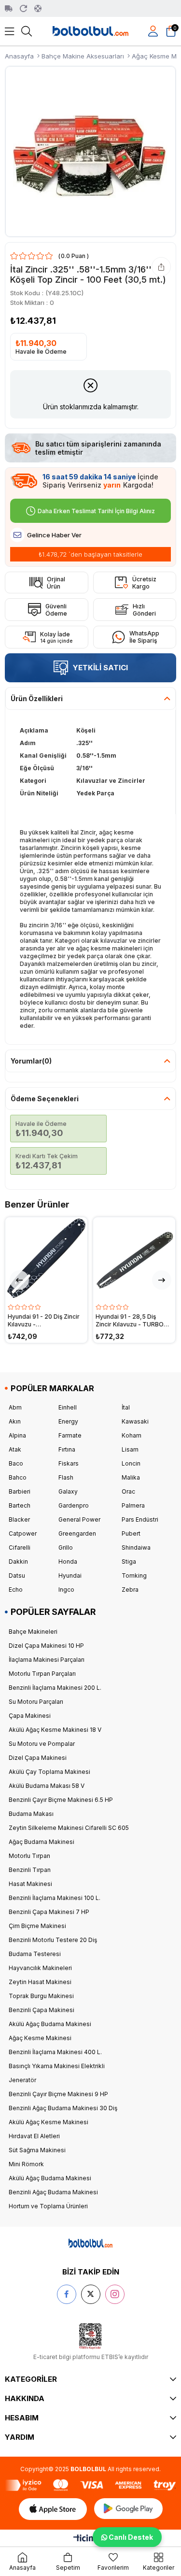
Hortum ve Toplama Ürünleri (48, 2206)
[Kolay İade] (23, 8)
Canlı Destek (129, 2537)
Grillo (66, 1547)
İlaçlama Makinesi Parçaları (47, 1660)
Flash (66, 1477)
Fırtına (67, 1449)
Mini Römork (26, 2164)
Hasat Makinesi (30, 1884)
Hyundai (70, 1576)
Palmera (133, 1505)
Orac (128, 1491)
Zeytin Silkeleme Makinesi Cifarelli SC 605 (69, 1828)
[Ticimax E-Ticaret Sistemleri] (90, 2540)
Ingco (66, 1590)
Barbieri (20, 1491)
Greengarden (77, 1533)
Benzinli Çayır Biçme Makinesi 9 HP (58, 2094)
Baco (16, 1463)
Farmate (70, 1435)
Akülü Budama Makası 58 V (47, 1786)
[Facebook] (67, 2294)
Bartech (20, 1505)
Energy (68, 1421)
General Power (79, 1519)
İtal (126, 1407)
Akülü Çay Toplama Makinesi (49, 1772)
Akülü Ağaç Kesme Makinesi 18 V (55, 1730)
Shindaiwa (136, 1547)
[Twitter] (91, 2294)
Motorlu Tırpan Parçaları (42, 1674)
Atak (15, 1449)
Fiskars (69, 1463)
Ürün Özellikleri (37, 698)
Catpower (23, 1533)
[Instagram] (115, 2294)
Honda (68, 1561)
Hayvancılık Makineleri (40, 1968)
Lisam (130, 1449)
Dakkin (18, 1561)
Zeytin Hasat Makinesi (40, 1982)
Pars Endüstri (140, 1519)
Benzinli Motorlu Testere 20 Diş (53, 1940)
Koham (132, 1435)
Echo (16, 1590)
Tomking (134, 1576)
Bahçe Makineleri (33, 1632)
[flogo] (90, 2243)
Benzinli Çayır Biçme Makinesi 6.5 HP (61, 1800)
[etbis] (90, 2336)
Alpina (17, 1435)
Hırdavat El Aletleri (34, 2136)
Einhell (68, 1407)
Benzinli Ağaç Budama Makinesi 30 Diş (63, 2108)
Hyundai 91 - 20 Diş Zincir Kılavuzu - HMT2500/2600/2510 (44, 1321)
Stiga (129, 1561)
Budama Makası (31, 1814)
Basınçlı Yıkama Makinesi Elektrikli (57, 2066)
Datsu (17, 1576)
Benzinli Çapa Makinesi (42, 2010)
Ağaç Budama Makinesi (42, 1842)
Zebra (130, 1590)
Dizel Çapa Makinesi (38, 1758)
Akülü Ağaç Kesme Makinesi (49, 2122)
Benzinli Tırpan (30, 1870)
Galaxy (68, 1491)
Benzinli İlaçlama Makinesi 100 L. (55, 1898)
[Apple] (53, 2509)
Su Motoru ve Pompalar (42, 1744)
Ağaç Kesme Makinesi (40, 2038)
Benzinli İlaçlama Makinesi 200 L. (55, 1688)
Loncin (131, 1463)
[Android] (128, 2509)
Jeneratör (22, 2080)
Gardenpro (74, 1505)
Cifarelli (20, 1547)
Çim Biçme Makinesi (37, 1926)
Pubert (131, 1533)
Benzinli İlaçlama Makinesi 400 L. (55, 2052)
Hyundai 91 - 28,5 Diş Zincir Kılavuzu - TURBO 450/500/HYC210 (130, 1321)
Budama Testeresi (35, 1954)
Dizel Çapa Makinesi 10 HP (46, 1646)
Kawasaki (135, 1421)
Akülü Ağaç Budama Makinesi (50, 2024)
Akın (15, 1421)
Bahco (18, 1477)
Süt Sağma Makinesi (37, 2150)
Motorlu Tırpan (29, 1856)
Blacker (19, 1519)
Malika (131, 1477)
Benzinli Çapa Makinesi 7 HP (49, 1912)
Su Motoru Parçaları (36, 1702)
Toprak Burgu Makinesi (41, 1996)
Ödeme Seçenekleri (45, 1099)
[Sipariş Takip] (9, 8)
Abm (15, 1407)
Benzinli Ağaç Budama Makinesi (53, 2192)
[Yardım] (38, 8)
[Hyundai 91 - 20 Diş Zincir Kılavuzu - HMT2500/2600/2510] (46, 1258)
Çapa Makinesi (30, 1716)
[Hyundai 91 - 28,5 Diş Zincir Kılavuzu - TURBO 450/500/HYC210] (134, 1258)
